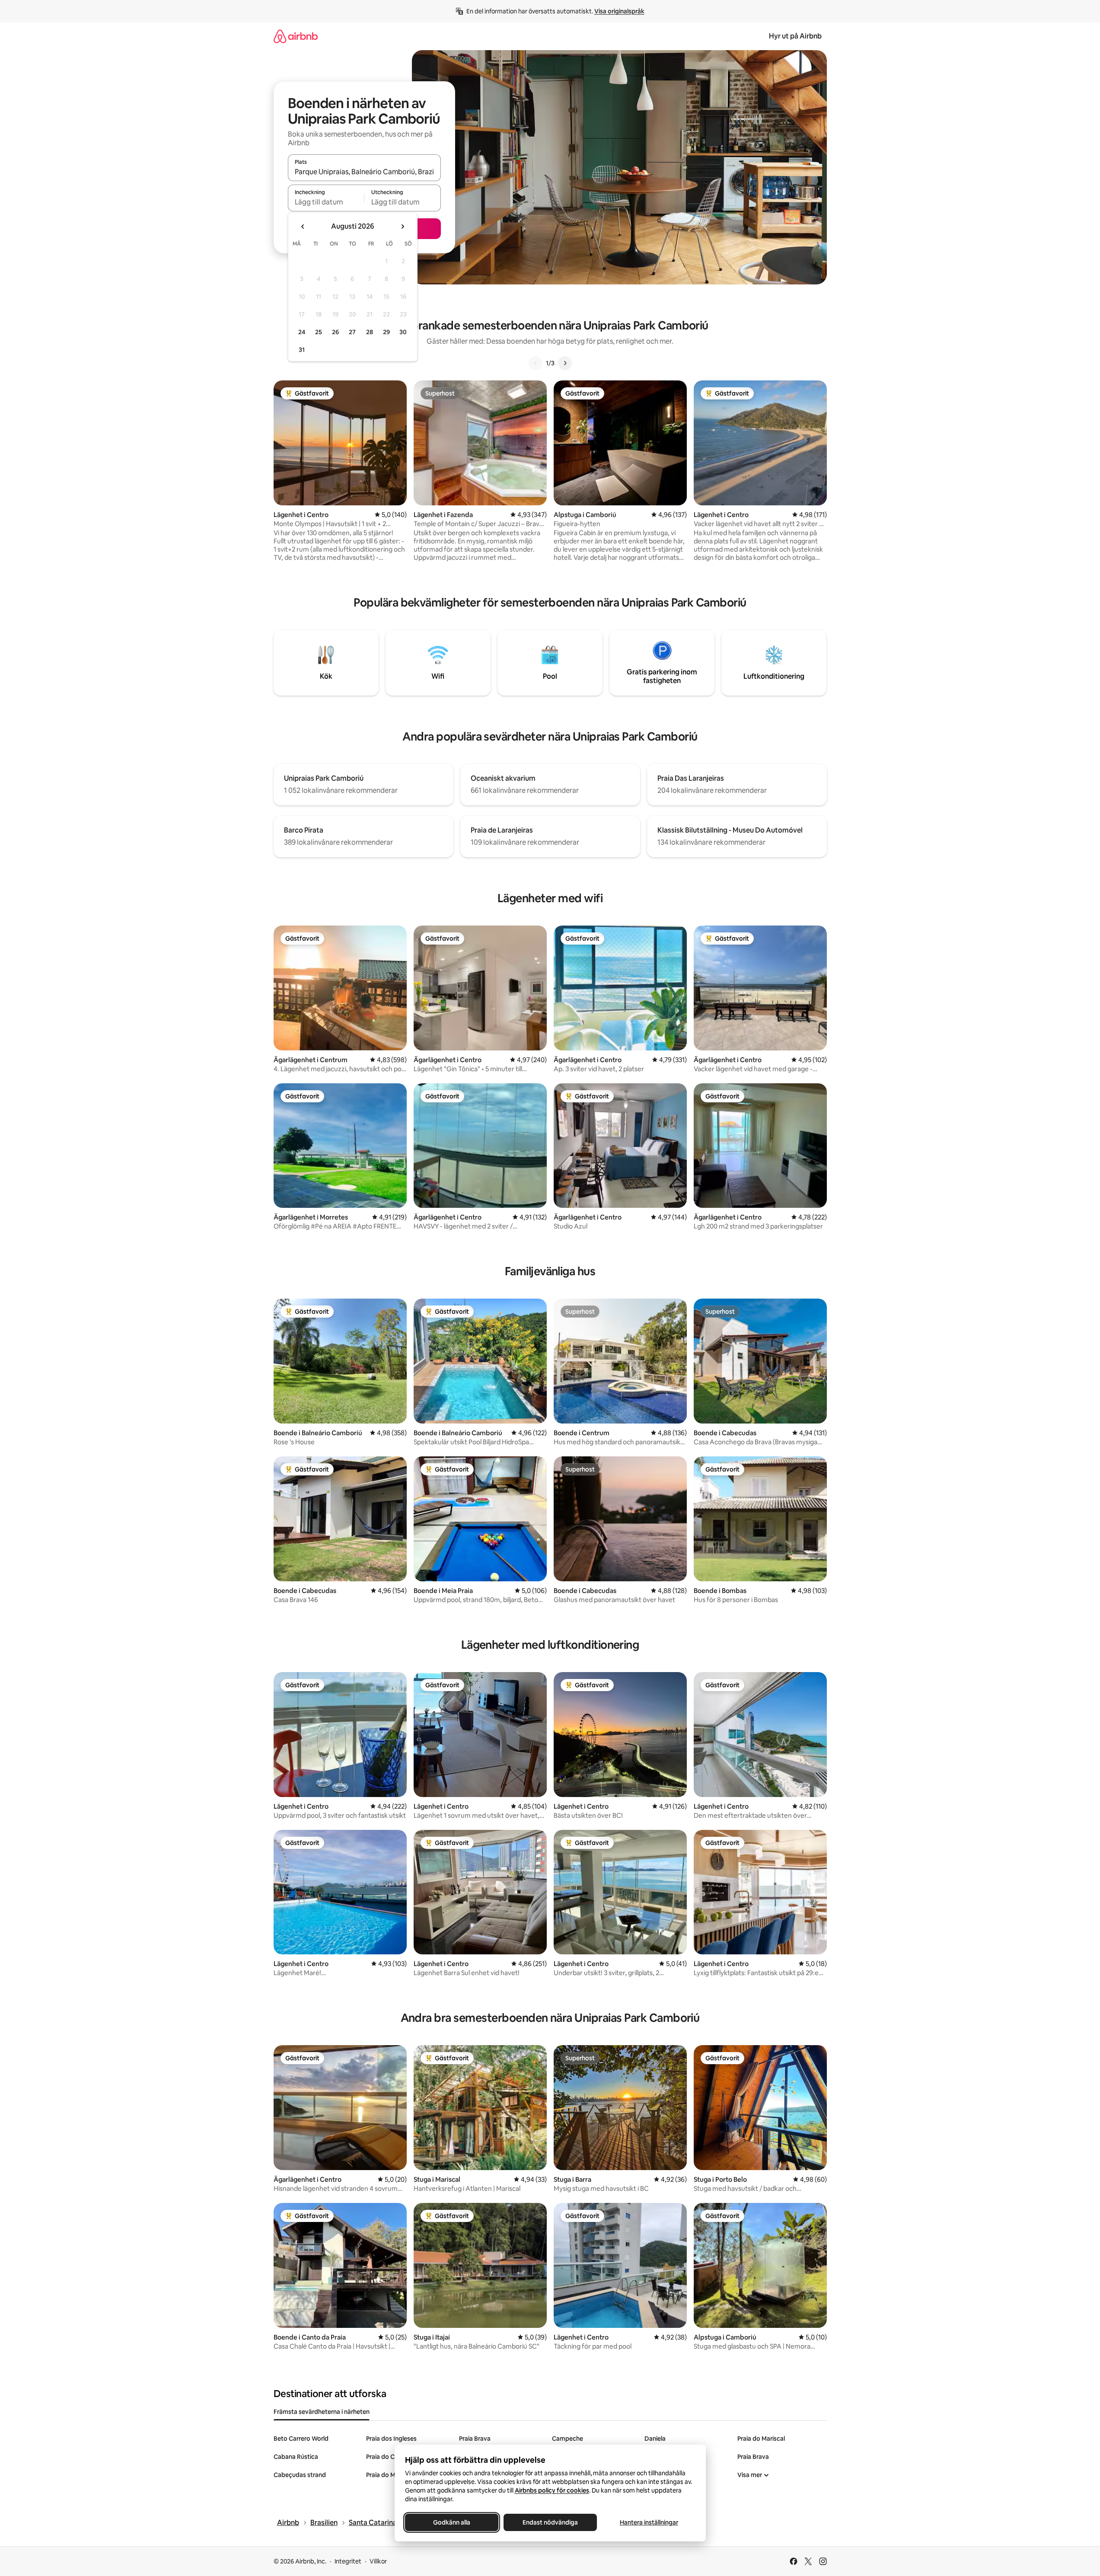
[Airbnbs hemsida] (296, 36)
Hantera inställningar (649, 2522)
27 (352, 332)
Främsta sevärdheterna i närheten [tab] (322, 2412)
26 (335, 332)
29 (386, 332)
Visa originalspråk (619, 11)
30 (403, 332)
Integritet (348, 2561)
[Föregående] (536, 363)
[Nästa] (565, 363)
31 (302, 350)
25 (319, 332)
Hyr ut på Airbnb (795, 36)
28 (370, 332)
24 (302, 332)
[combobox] (364, 172)
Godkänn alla (452, 2522)
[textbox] (326, 202)
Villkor (378, 2561)
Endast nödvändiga (550, 2522)
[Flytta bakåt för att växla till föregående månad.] (303, 227)
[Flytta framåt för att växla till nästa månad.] (402, 227)
